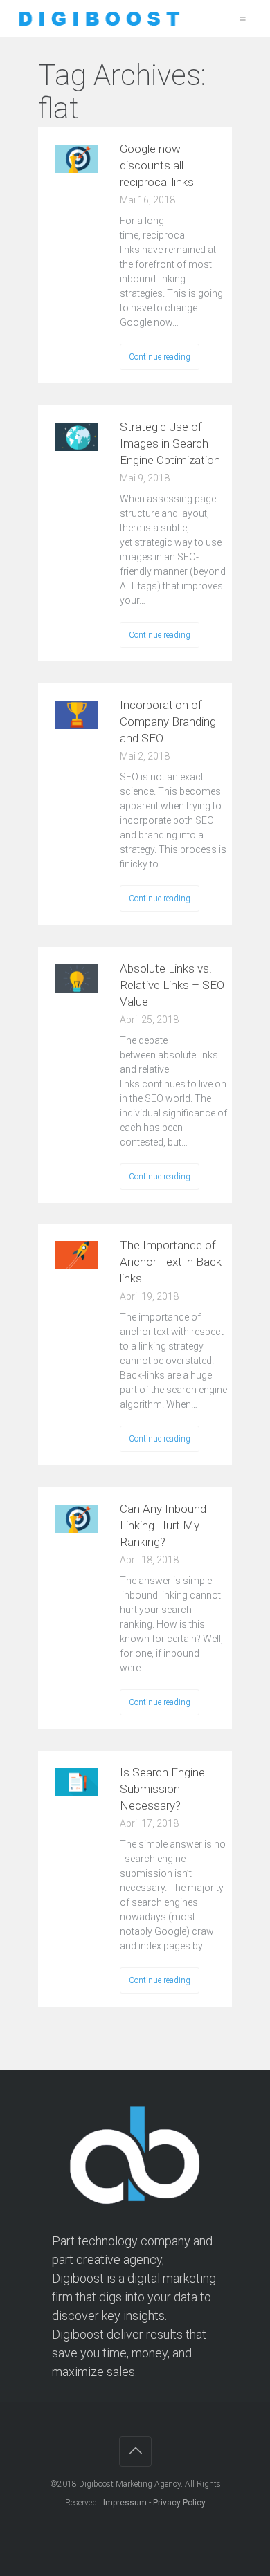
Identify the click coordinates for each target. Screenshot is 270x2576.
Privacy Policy (179, 2503)
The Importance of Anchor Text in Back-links (172, 1262)
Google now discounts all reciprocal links (157, 165)
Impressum (125, 2503)
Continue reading (160, 357)
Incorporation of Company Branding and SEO (168, 721)
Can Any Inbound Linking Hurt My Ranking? (163, 1525)
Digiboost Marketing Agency (130, 2484)
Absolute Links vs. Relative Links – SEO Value (172, 985)
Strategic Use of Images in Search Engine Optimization (170, 443)
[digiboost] (99, 19)
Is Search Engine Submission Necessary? (162, 1789)
